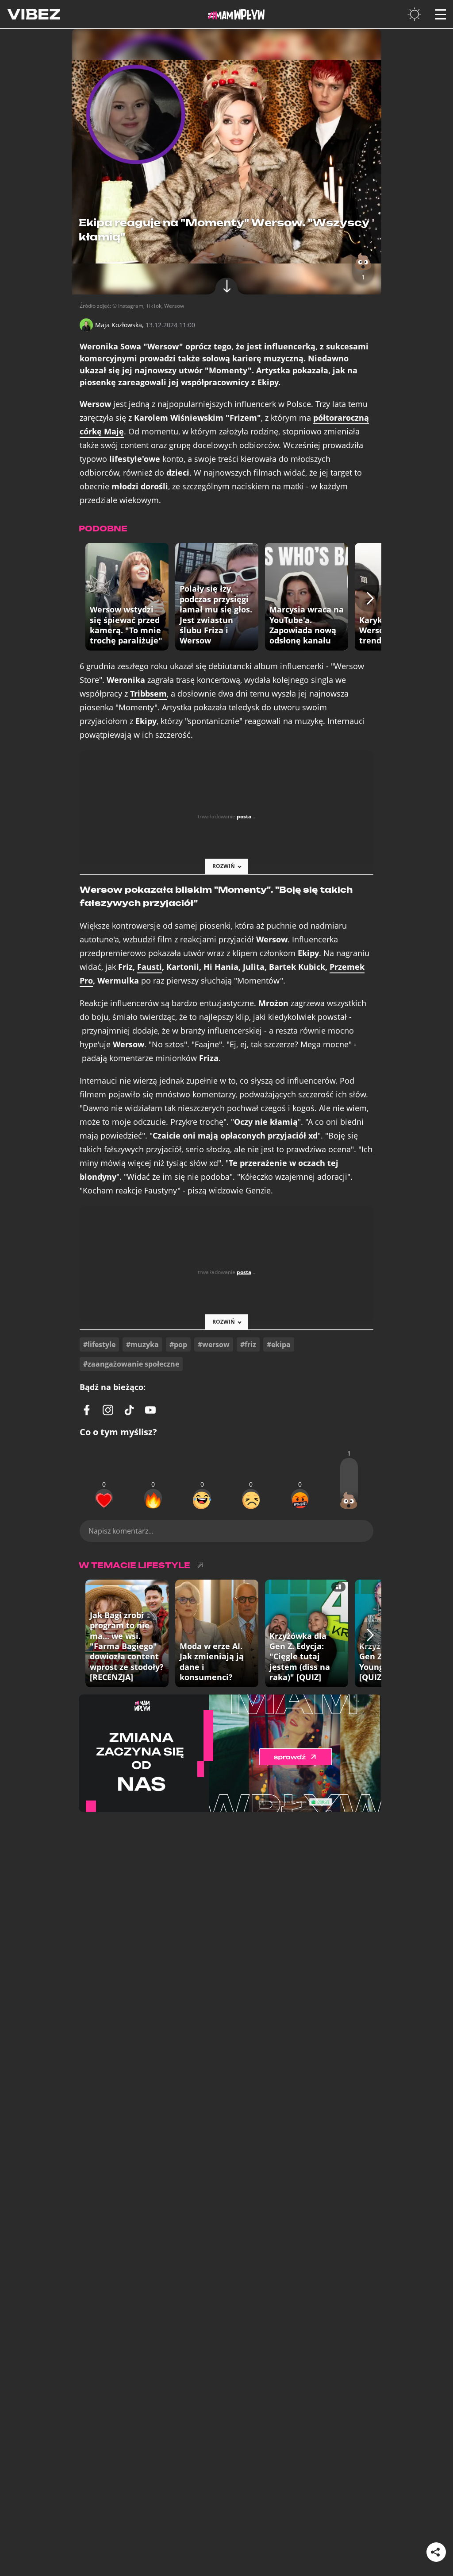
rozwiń (224, 866)
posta (244, 816)
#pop (178, 1344)
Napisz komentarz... (121, 1531)
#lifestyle (99, 1344)
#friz (248, 1344)
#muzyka (142, 1344)
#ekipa (279, 1344)
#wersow (214, 1344)
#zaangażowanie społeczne (131, 1364)
